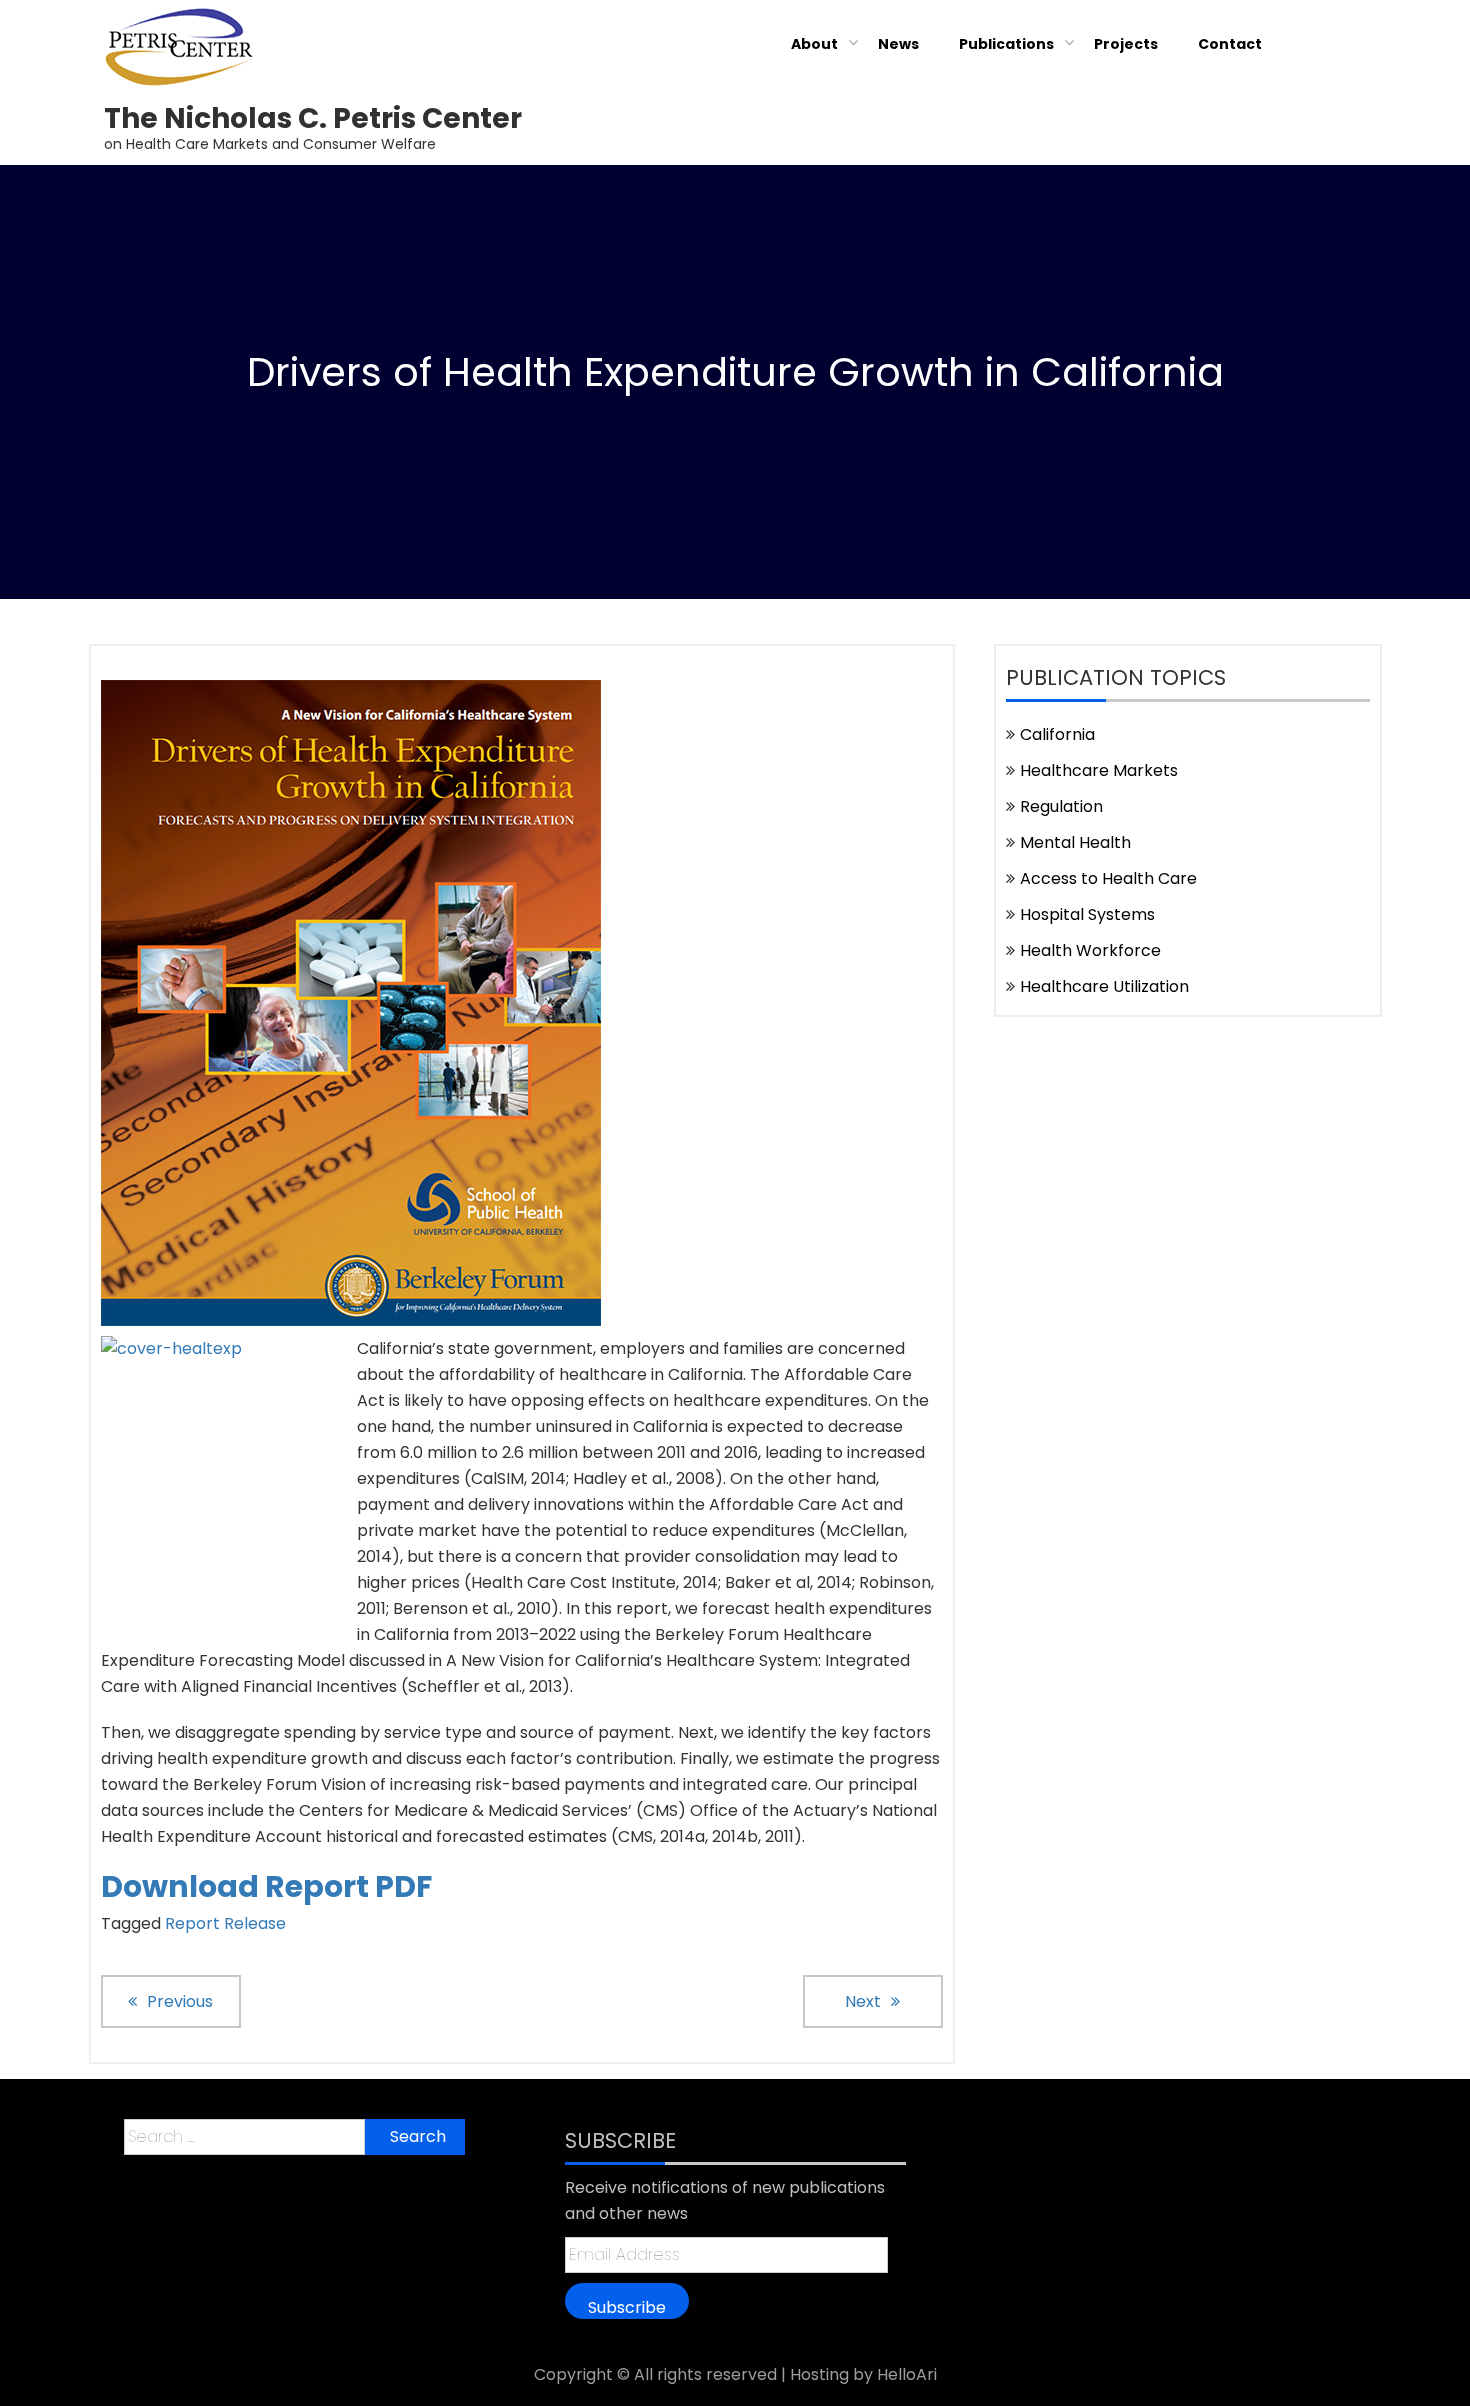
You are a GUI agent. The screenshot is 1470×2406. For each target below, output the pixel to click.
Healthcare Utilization (1104, 986)
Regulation (1061, 806)
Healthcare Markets (1099, 770)
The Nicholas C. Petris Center (313, 118)
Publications (1006, 44)
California (1057, 734)
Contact (1230, 44)
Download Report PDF (266, 1886)
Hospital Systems (1087, 914)
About (814, 44)
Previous (180, 2001)
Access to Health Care (1108, 878)
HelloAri (907, 2374)
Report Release (225, 1923)
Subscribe (627, 2307)
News (898, 44)
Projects (1126, 44)
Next (863, 2001)
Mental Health (1075, 842)
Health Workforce (1090, 950)
